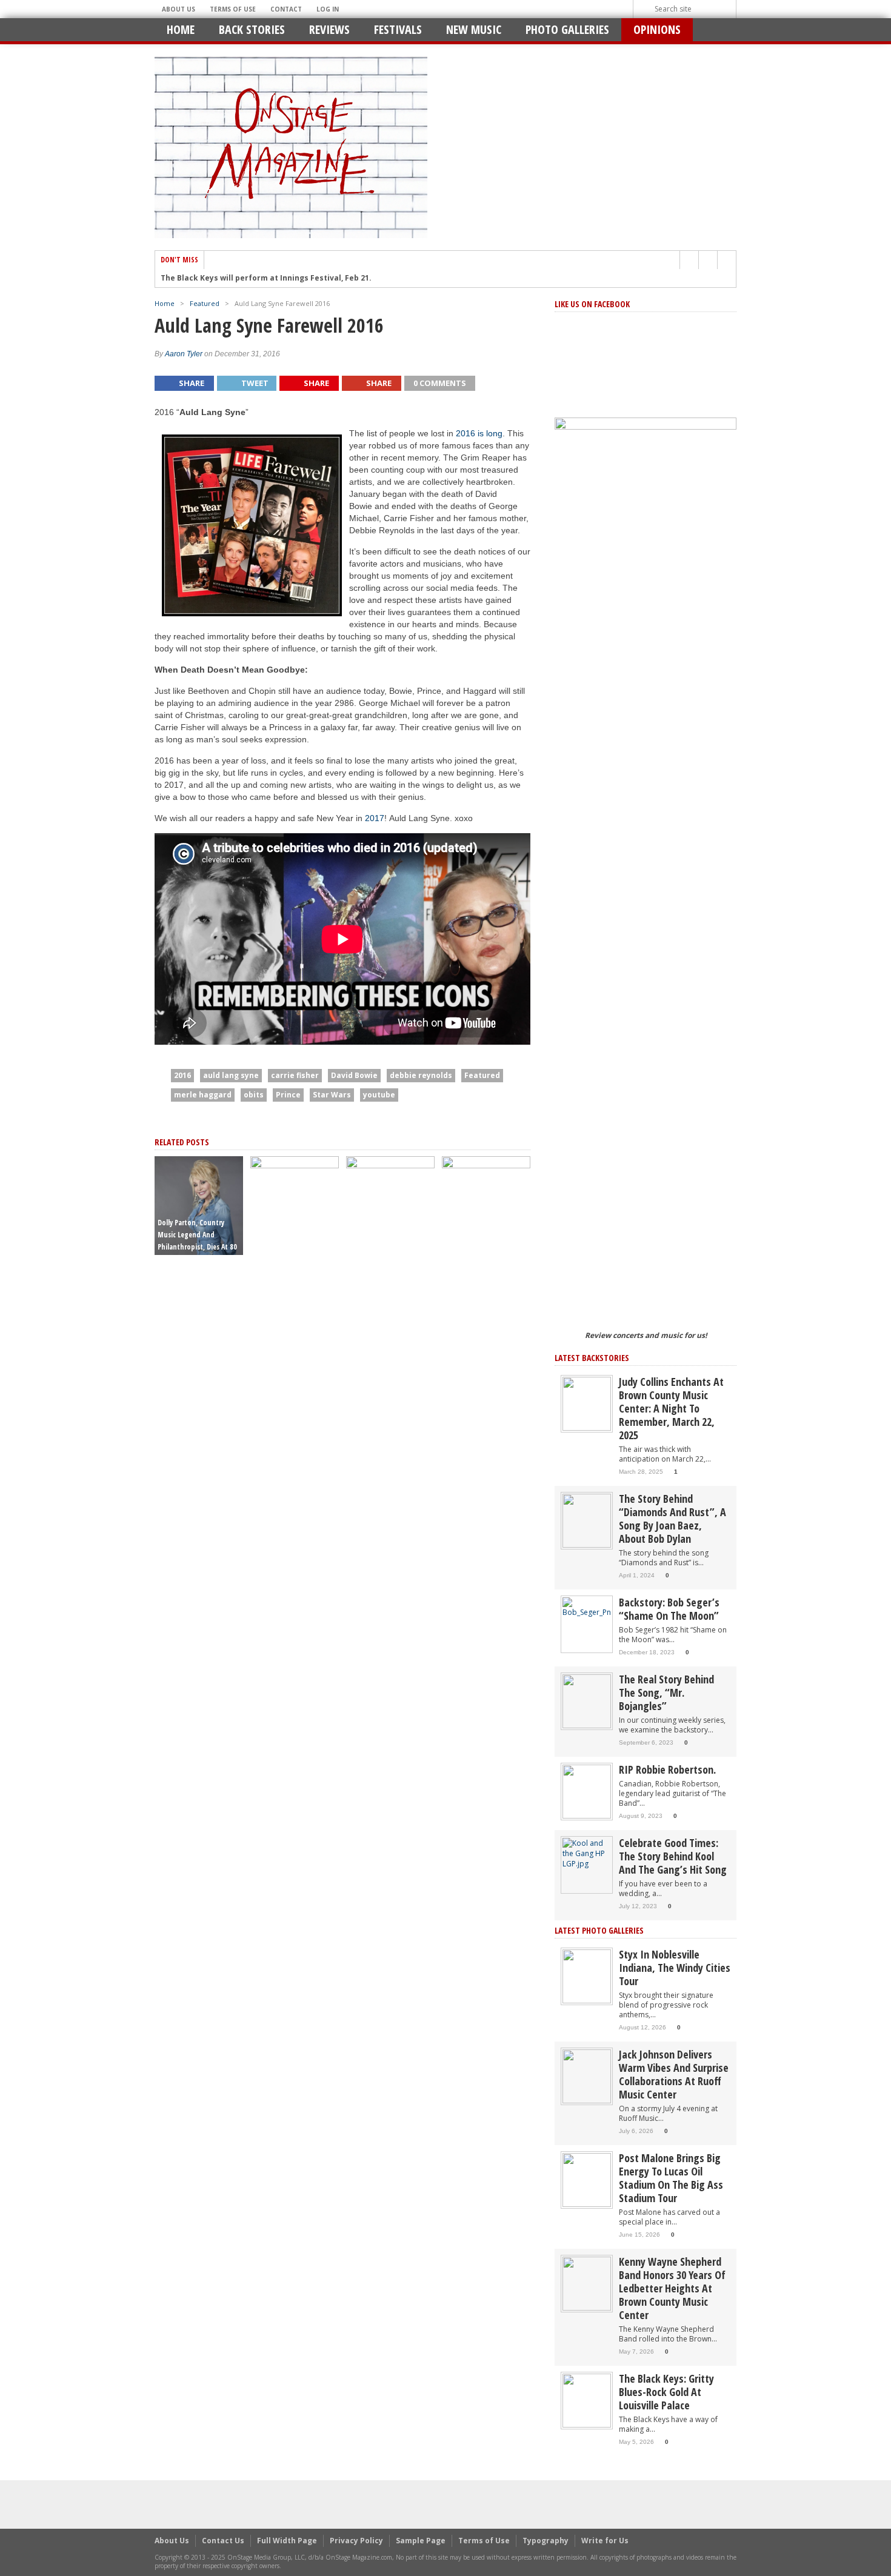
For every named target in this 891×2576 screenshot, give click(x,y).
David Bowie (354, 1075)
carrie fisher (295, 1075)
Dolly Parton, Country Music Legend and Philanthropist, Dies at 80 (197, 1235)
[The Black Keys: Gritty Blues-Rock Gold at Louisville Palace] (587, 2400)
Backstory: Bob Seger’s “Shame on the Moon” (669, 1609)
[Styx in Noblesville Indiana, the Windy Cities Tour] (587, 1976)
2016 (182, 1075)
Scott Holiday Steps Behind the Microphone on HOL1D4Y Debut (483, 1235)
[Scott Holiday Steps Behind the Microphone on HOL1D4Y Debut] (486, 1609)
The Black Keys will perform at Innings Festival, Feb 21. (266, 278)
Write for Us (605, 2541)
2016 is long (479, 433)
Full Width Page (287, 2541)
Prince (288, 1095)
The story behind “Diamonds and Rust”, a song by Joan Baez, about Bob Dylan (672, 1519)
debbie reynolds (421, 1075)
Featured (205, 303)
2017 (375, 818)
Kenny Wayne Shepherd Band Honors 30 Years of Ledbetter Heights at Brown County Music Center (672, 2288)
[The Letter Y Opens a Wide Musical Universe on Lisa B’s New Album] (390, 1609)
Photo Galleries (567, 29)
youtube (379, 1095)
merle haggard (203, 1095)
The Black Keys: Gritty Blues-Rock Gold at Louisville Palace (666, 2392)
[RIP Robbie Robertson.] (587, 1791)
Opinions (657, 29)
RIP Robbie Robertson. (667, 1769)
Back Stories (252, 29)
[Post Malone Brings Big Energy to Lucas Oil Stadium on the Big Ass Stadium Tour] (587, 2179)
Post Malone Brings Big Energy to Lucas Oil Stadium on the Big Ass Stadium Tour (671, 2178)
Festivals (398, 29)
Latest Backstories (592, 1358)
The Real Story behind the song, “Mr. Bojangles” (666, 1692)
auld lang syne (231, 1075)
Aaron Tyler (184, 354)
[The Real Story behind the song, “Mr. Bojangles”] (587, 1701)
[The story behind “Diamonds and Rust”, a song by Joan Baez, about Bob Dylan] (587, 1520)
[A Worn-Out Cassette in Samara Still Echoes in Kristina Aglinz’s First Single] (295, 1609)
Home (181, 29)
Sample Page (421, 2541)
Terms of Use (233, 9)
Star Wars (332, 1095)
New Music (474, 29)
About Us (179, 9)
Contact (286, 9)
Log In (328, 9)
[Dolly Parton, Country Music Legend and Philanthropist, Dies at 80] (199, 1205)
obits (254, 1095)
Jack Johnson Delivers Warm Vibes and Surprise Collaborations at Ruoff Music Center (674, 2074)
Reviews (329, 29)
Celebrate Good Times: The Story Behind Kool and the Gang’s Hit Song (673, 1856)
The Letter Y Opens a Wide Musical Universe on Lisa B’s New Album (389, 1235)
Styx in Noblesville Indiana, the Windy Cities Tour (675, 1968)
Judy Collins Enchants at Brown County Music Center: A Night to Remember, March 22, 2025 (671, 1408)
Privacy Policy (356, 2541)
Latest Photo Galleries (599, 1930)
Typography (546, 2541)
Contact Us (223, 2541)
